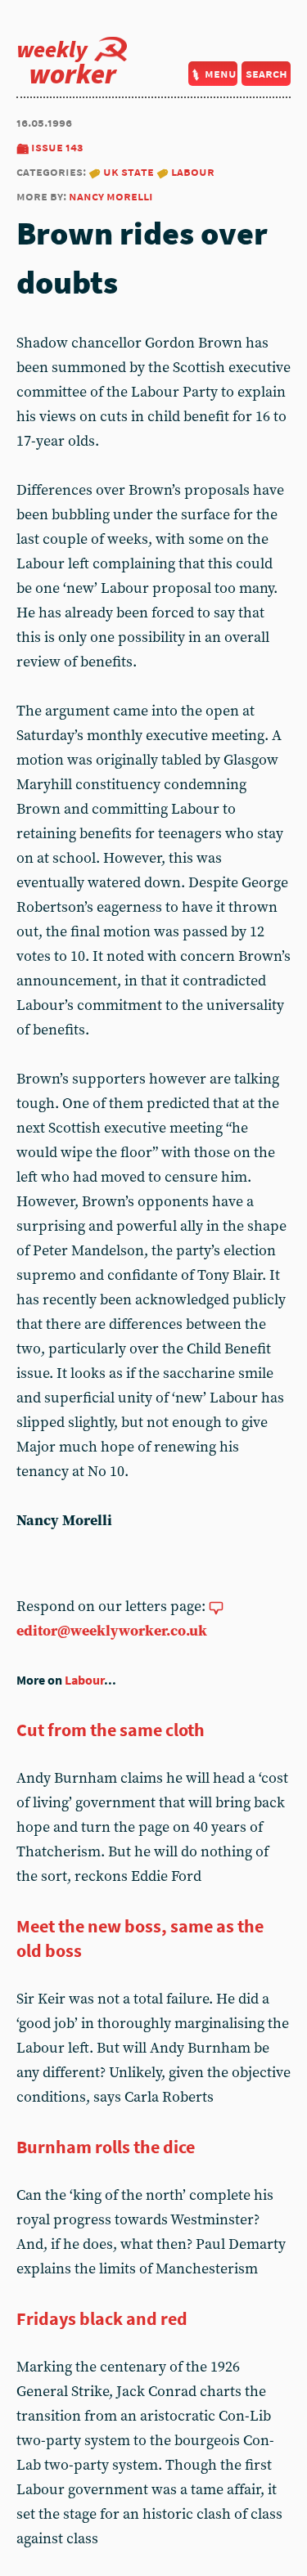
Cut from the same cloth (111, 1730)
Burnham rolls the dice (106, 2147)
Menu (221, 73)
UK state (129, 171)
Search (266, 73)
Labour (193, 171)
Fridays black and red (102, 2318)
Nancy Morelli (111, 196)
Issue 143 (57, 147)
